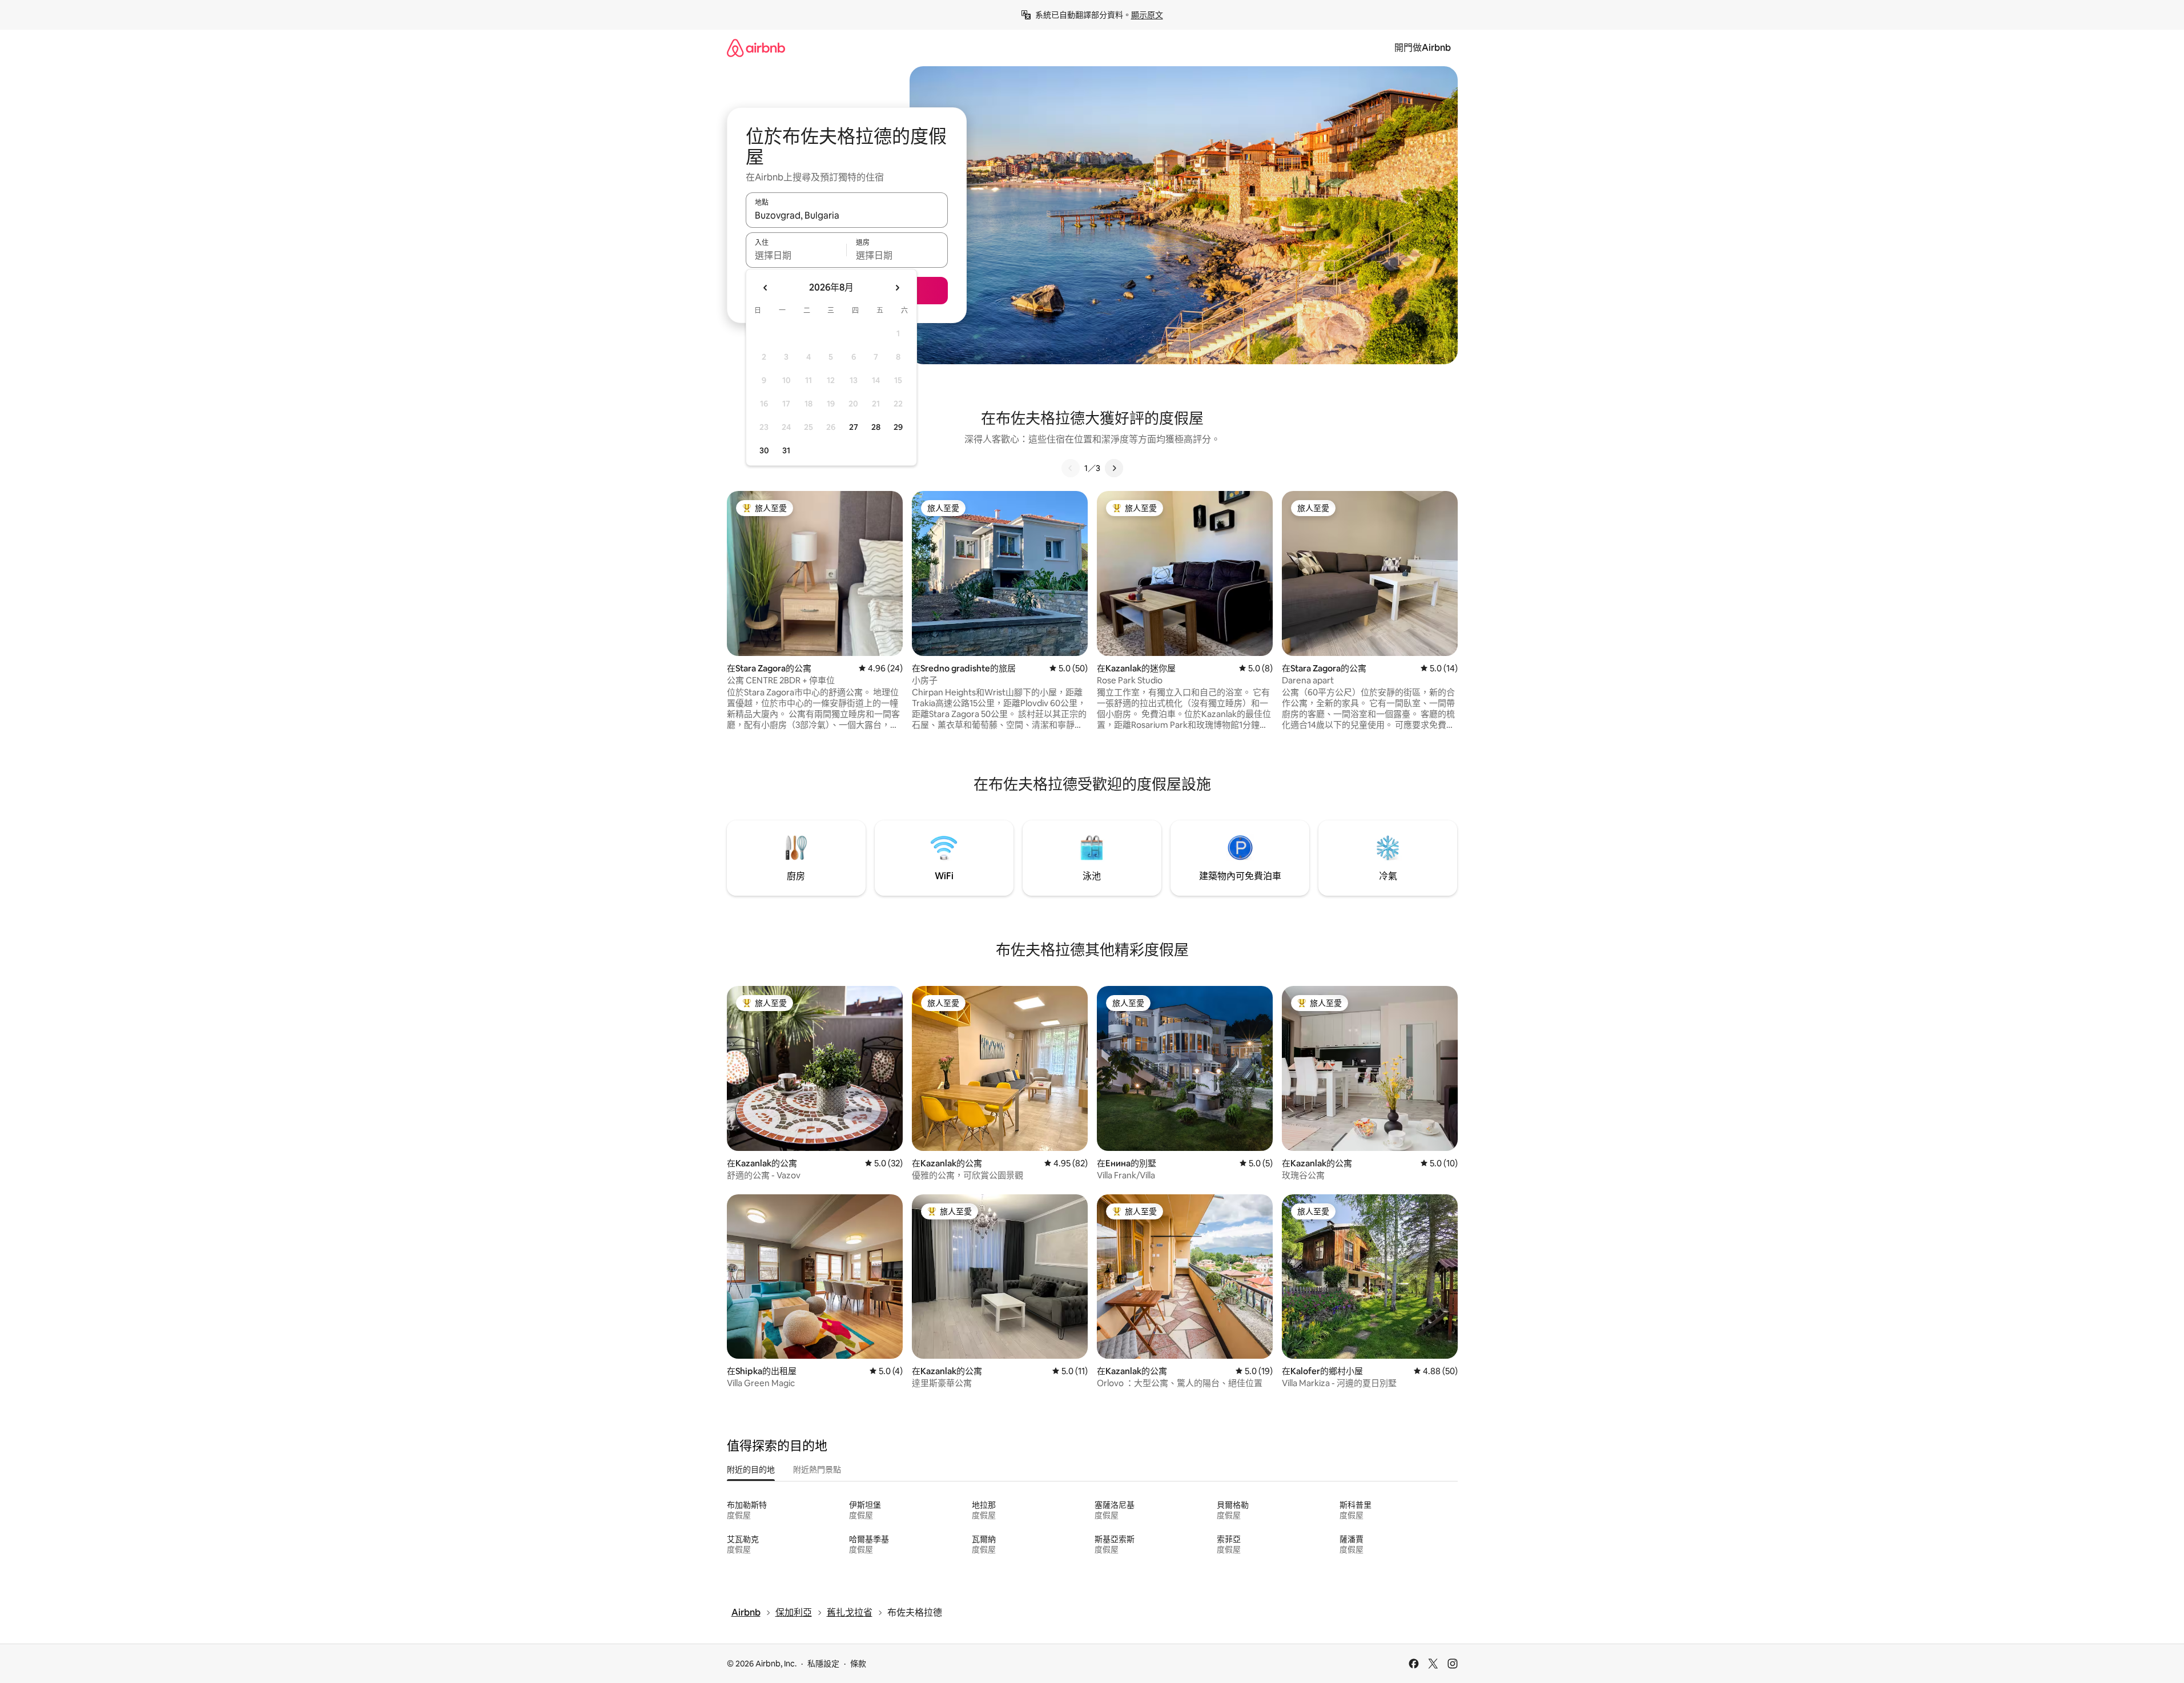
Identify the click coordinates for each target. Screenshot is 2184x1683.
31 (786, 450)
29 (898, 427)
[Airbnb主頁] (756, 48)
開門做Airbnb (1423, 48)
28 (876, 427)
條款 (858, 1664)
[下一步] (1114, 468)
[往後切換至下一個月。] (897, 288)
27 (854, 427)
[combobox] (847, 215)
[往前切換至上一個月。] (766, 288)
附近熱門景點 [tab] (817, 1469)
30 (764, 450)
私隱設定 (823, 1664)
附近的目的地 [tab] (751, 1469)
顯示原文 (1147, 15)
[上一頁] (1071, 468)
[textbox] (796, 255)
